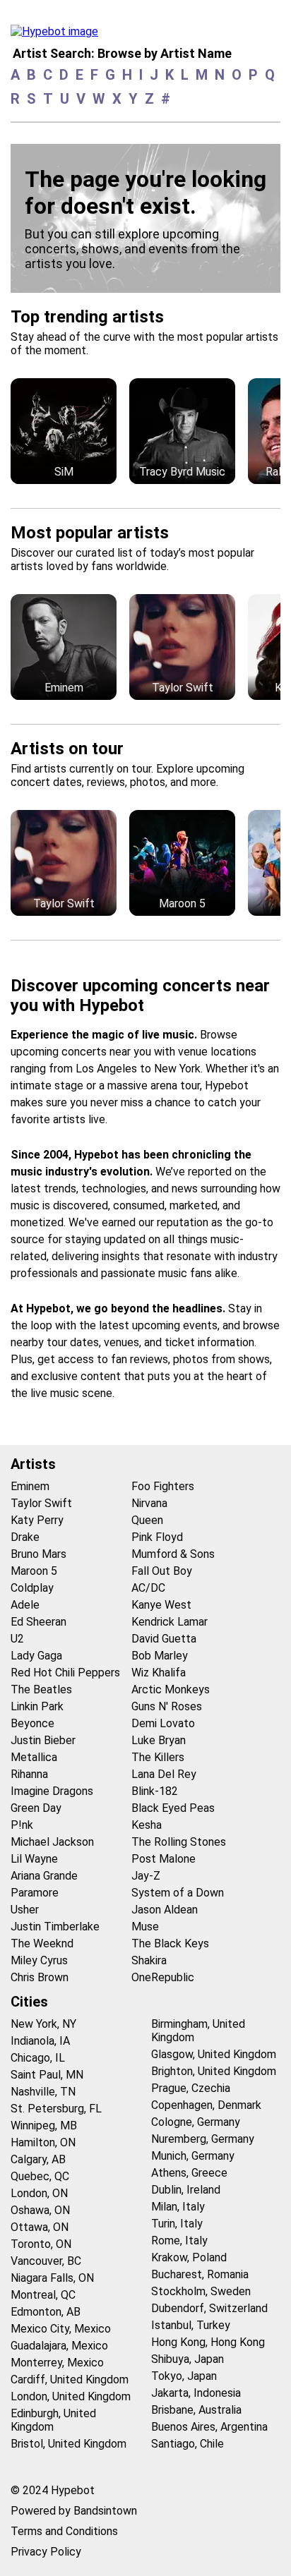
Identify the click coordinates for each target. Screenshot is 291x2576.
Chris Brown (40, 1977)
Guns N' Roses (167, 1706)
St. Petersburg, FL (56, 2109)
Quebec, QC (40, 2176)
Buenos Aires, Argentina (209, 2427)
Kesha (147, 1825)
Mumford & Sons (173, 1554)
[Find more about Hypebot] (58, 35)
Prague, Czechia (191, 2088)
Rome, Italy (179, 2241)
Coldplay (32, 1588)
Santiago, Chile (188, 2444)
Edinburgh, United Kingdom (53, 2420)
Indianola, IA (40, 2041)
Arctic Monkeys (171, 1689)
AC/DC (148, 1588)
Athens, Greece (189, 2173)
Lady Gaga (36, 1656)
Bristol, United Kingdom (69, 2444)
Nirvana (149, 1503)
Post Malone (164, 1859)
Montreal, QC (43, 2295)
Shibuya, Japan (188, 2359)
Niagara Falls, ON (52, 2278)
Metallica (34, 1757)
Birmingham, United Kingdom (198, 2031)
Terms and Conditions (64, 2531)
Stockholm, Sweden (201, 2291)
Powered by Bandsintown (74, 2511)
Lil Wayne (34, 1859)
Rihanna (29, 1774)
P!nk (22, 1825)
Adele (25, 1605)
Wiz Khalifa (159, 1673)
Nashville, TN (43, 2092)
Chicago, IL (38, 2058)
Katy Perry (37, 1520)
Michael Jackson (52, 1842)
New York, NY (43, 2024)
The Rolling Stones (179, 1842)
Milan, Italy (178, 2207)
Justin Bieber (43, 1740)
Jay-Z (146, 1876)
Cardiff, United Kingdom (70, 2380)
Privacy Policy (46, 2552)
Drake (25, 1537)
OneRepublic (163, 1977)
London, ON (39, 2193)
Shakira (149, 1960)
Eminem (30, 1486)
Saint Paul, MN (47, 2075)
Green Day (36, 1808)
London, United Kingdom (71, 2396)
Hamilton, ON (43, 2142)
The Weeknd (42, 1943)
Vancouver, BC (46, 2261)
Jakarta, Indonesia (196, 2393)
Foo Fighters (163, 1486)
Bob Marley (160, 1656)
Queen (147, 1520)
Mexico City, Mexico (61, 2329)
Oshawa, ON (40, 2210)
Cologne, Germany (196, 2122)
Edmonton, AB (46, 2312)
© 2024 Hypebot (53, 2490)
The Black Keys (170, 1943)
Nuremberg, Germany (203, 2139)
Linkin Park (37, 1706)
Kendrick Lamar (170, 1622)
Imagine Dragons (52, 1791)
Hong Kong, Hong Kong (208, 2342)
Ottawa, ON (40, 2227)
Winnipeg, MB (44, 2125)
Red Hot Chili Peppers (65, 1673)
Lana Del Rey (164, 1774)
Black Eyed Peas (173, 1808)
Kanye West (161, 1605)
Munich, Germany (193, 2156)
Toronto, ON (41, 2244)
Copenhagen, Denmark (206, 2105)
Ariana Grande (44, 1876)
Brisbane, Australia (196, 2410)
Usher (25, 1910)
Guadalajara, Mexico (59, 2346)
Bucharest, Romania (200, 2274)
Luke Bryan (159, 1740)
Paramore (35, 1893)
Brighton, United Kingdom (214, 2071)
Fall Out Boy (162, 1571)
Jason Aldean (165, 1910)
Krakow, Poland (189, 2257)
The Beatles (41, 1689)
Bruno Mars (38, 1554)
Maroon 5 (34, 1571)
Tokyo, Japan (184, 2376)
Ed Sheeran (38, 1622)
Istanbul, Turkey (191, 2325)
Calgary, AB (38, 2159)
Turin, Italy (177, 2224)
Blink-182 (155, 1791)
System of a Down (178, 1893)
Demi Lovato (163, 1723)
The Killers (158, 1757)
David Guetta (164, 1639)
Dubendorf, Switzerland (209, 2308)
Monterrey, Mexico (57, 2363)
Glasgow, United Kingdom (214, 2054)
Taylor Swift (41, 1503)
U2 (17, 1639)
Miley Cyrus (39, 1960)
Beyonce (32, 1723)
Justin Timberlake (55, 1927)
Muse (145, 1927)
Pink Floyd (157, 1537)
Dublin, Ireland (186, 2190)
